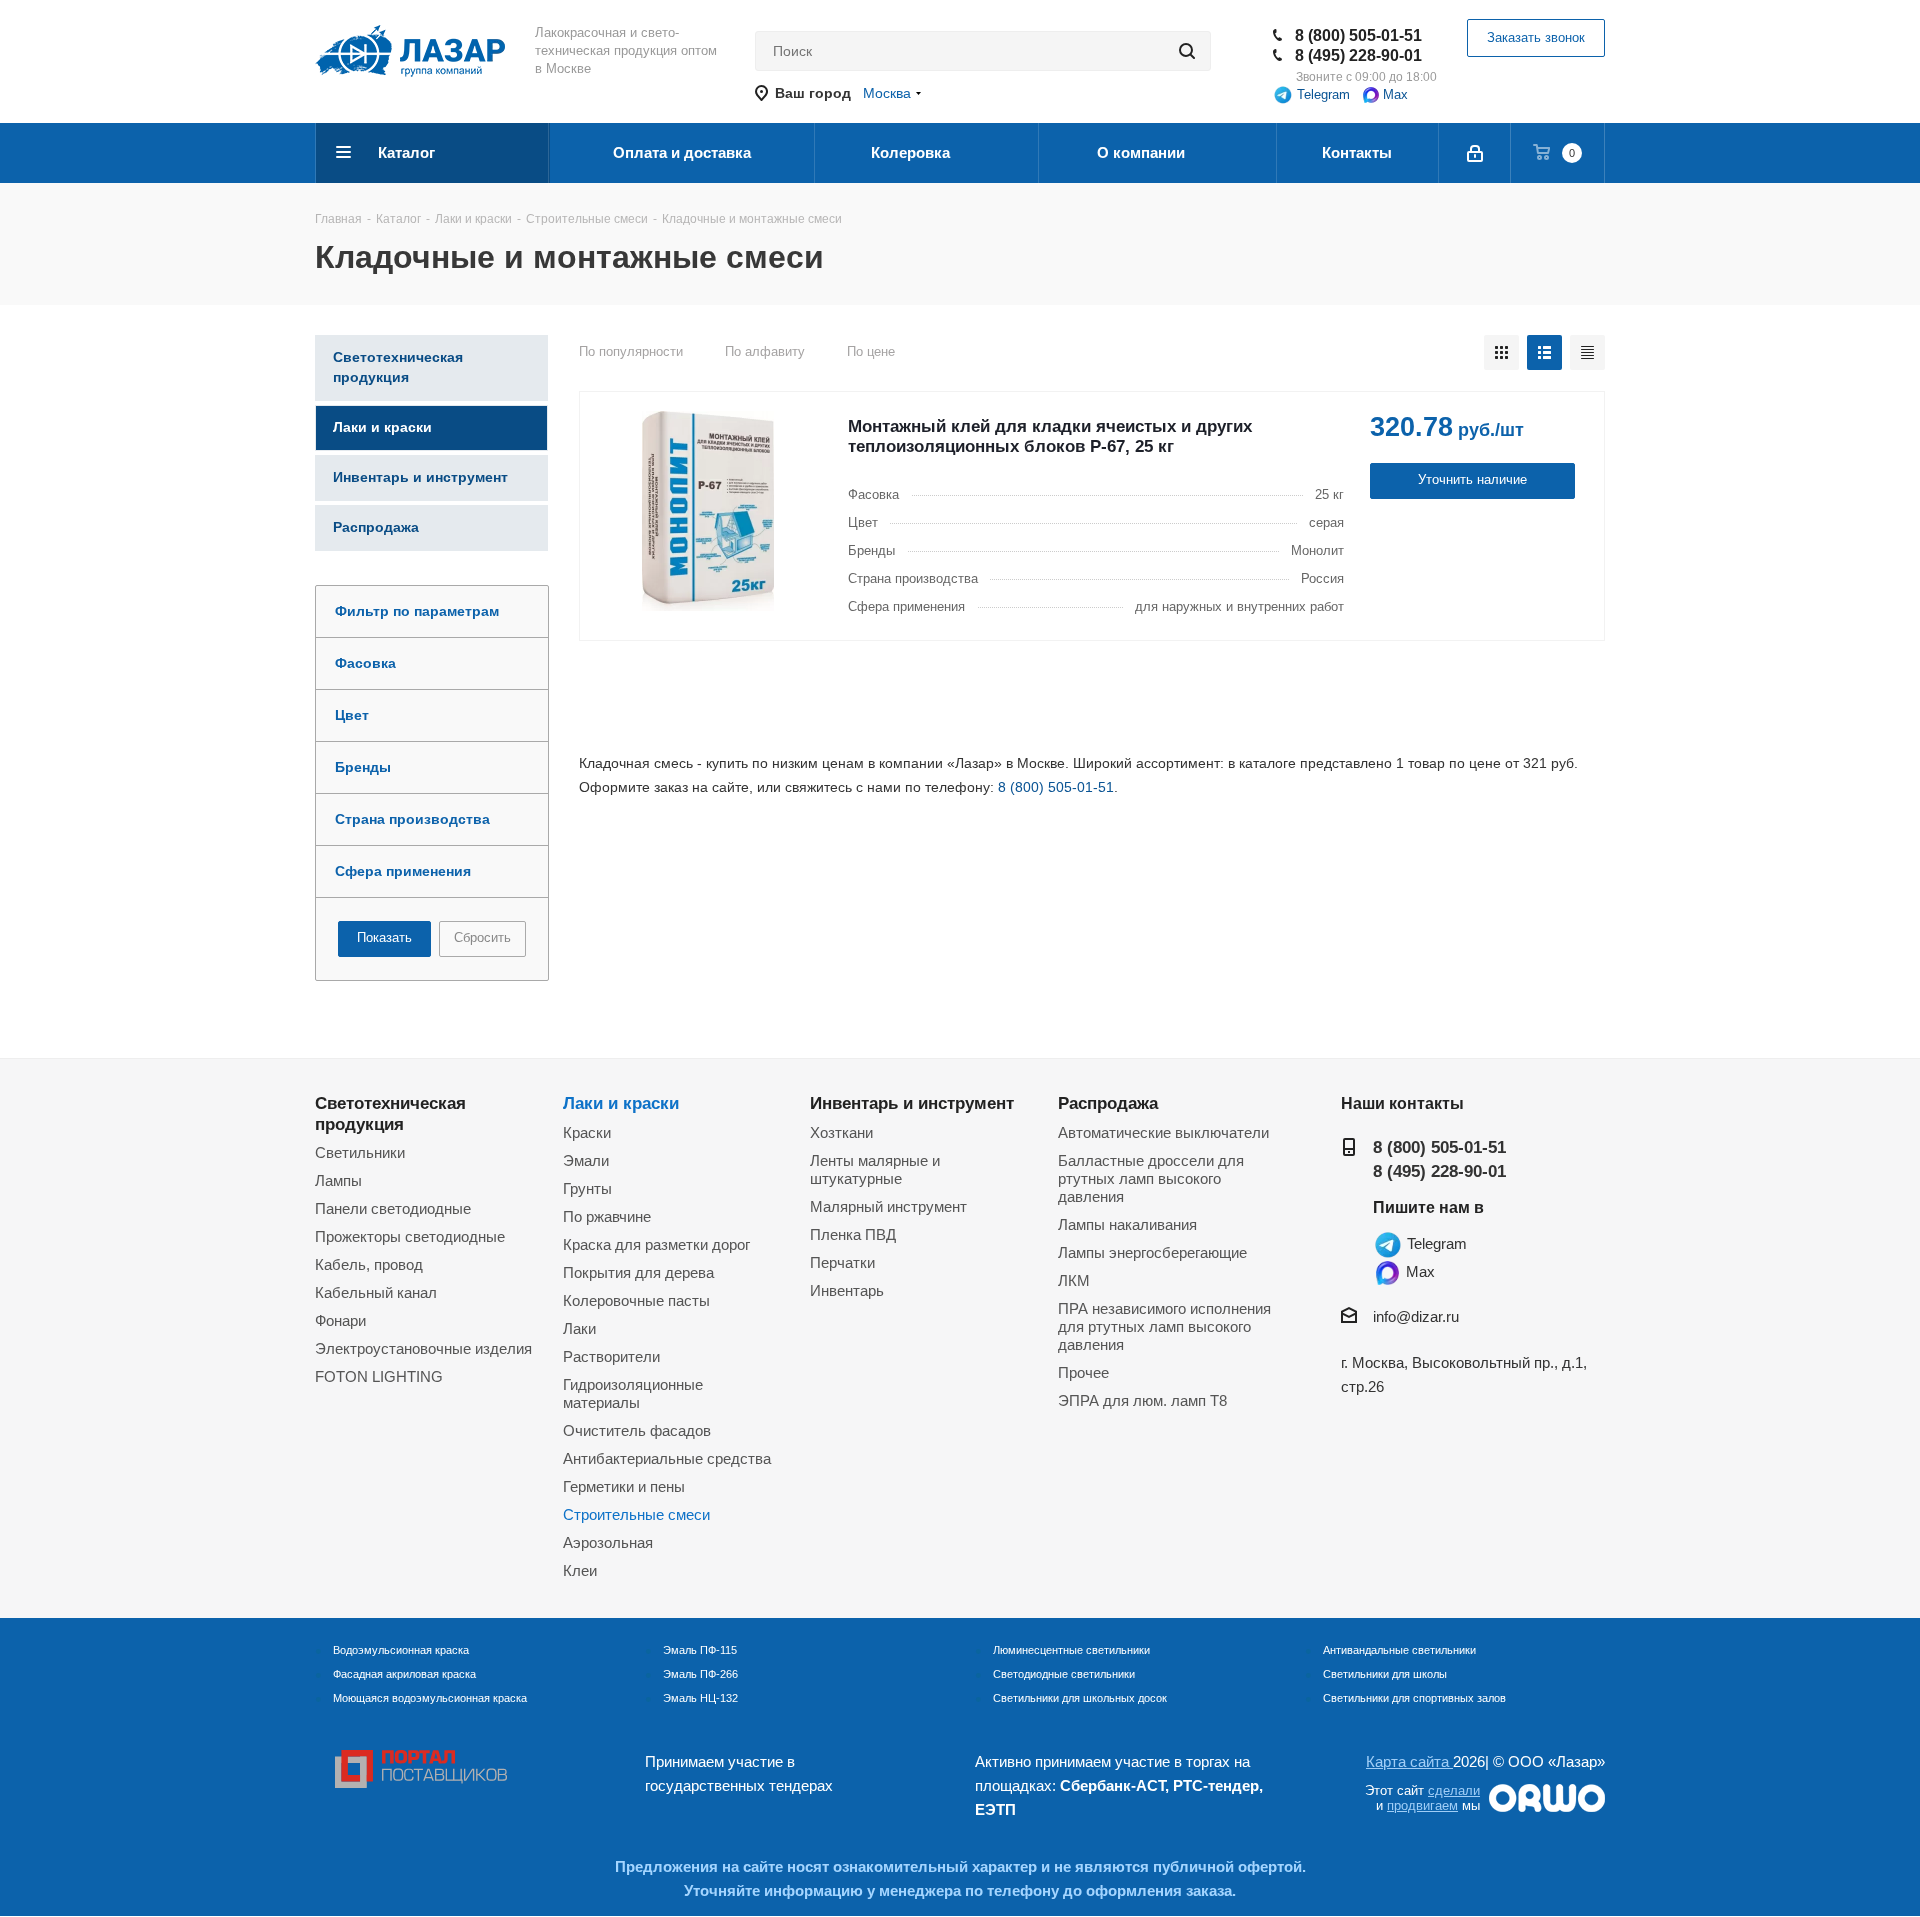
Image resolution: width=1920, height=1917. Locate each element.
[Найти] (1187, 51)
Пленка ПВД (853, 1234)
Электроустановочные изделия (423, 1348)
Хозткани (841, 1132)
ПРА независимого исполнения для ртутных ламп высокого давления (1164, 1326)
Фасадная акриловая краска (404, 1674)
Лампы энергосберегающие (1152, 1252)
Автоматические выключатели (1163, 1132)
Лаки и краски (621, 1103)
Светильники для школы (1385, 1674)
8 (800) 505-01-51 (1358, 35)
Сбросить (482, 937)
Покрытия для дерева (638, 1272)
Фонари (340, 1320)
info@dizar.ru (1416, 1316)
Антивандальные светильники (1399, 1650)
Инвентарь (847, 1290)
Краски (587, 1132)
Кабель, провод (369, 1264)
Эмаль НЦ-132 (700, 1698)
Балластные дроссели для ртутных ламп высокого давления (1151, 1178)
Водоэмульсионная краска (401, 1650)
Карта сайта (1409, 1761)
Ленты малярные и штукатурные (875, 1169)
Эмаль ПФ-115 (700, 1650)
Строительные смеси (636, 1514)
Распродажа (1108, 1103)
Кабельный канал (376, 1292)
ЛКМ (1074, 1280)
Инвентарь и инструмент (912, 1103)
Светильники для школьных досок (1080, 1698)
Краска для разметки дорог (656, 1244)
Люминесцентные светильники (1071, 1650)
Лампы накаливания (1127, 1224)
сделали (1454, 1790)
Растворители (611, 1356)
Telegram (1321, 94)
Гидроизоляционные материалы (633, 1393)
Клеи (580, 1570)
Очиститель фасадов (637, 1430)
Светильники (360, 1152)
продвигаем (1422, 1805)
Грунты (587, 1188)
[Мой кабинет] (1475, 153)
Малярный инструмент (888, 1206)
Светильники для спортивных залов (1414, 1698)
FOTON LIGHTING (379, 1376)
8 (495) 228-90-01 (1358, 55)
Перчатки (842, 1262)
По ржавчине (607, 1216)
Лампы (338, 1180)
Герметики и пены (624, 1486)
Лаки (579, 1328)
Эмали (586, 1160)
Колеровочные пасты (636, 1300)
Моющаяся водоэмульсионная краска (430, 1698)
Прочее (1083, 1372)
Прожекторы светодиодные (410, 1236)
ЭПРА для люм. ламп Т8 (1142, 1400)
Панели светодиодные (393, 1208)
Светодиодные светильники (1064, 1674)
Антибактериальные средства (667, 1458)
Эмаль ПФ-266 (700, 1674)
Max (1393, 94)
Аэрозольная (608, 1542)
